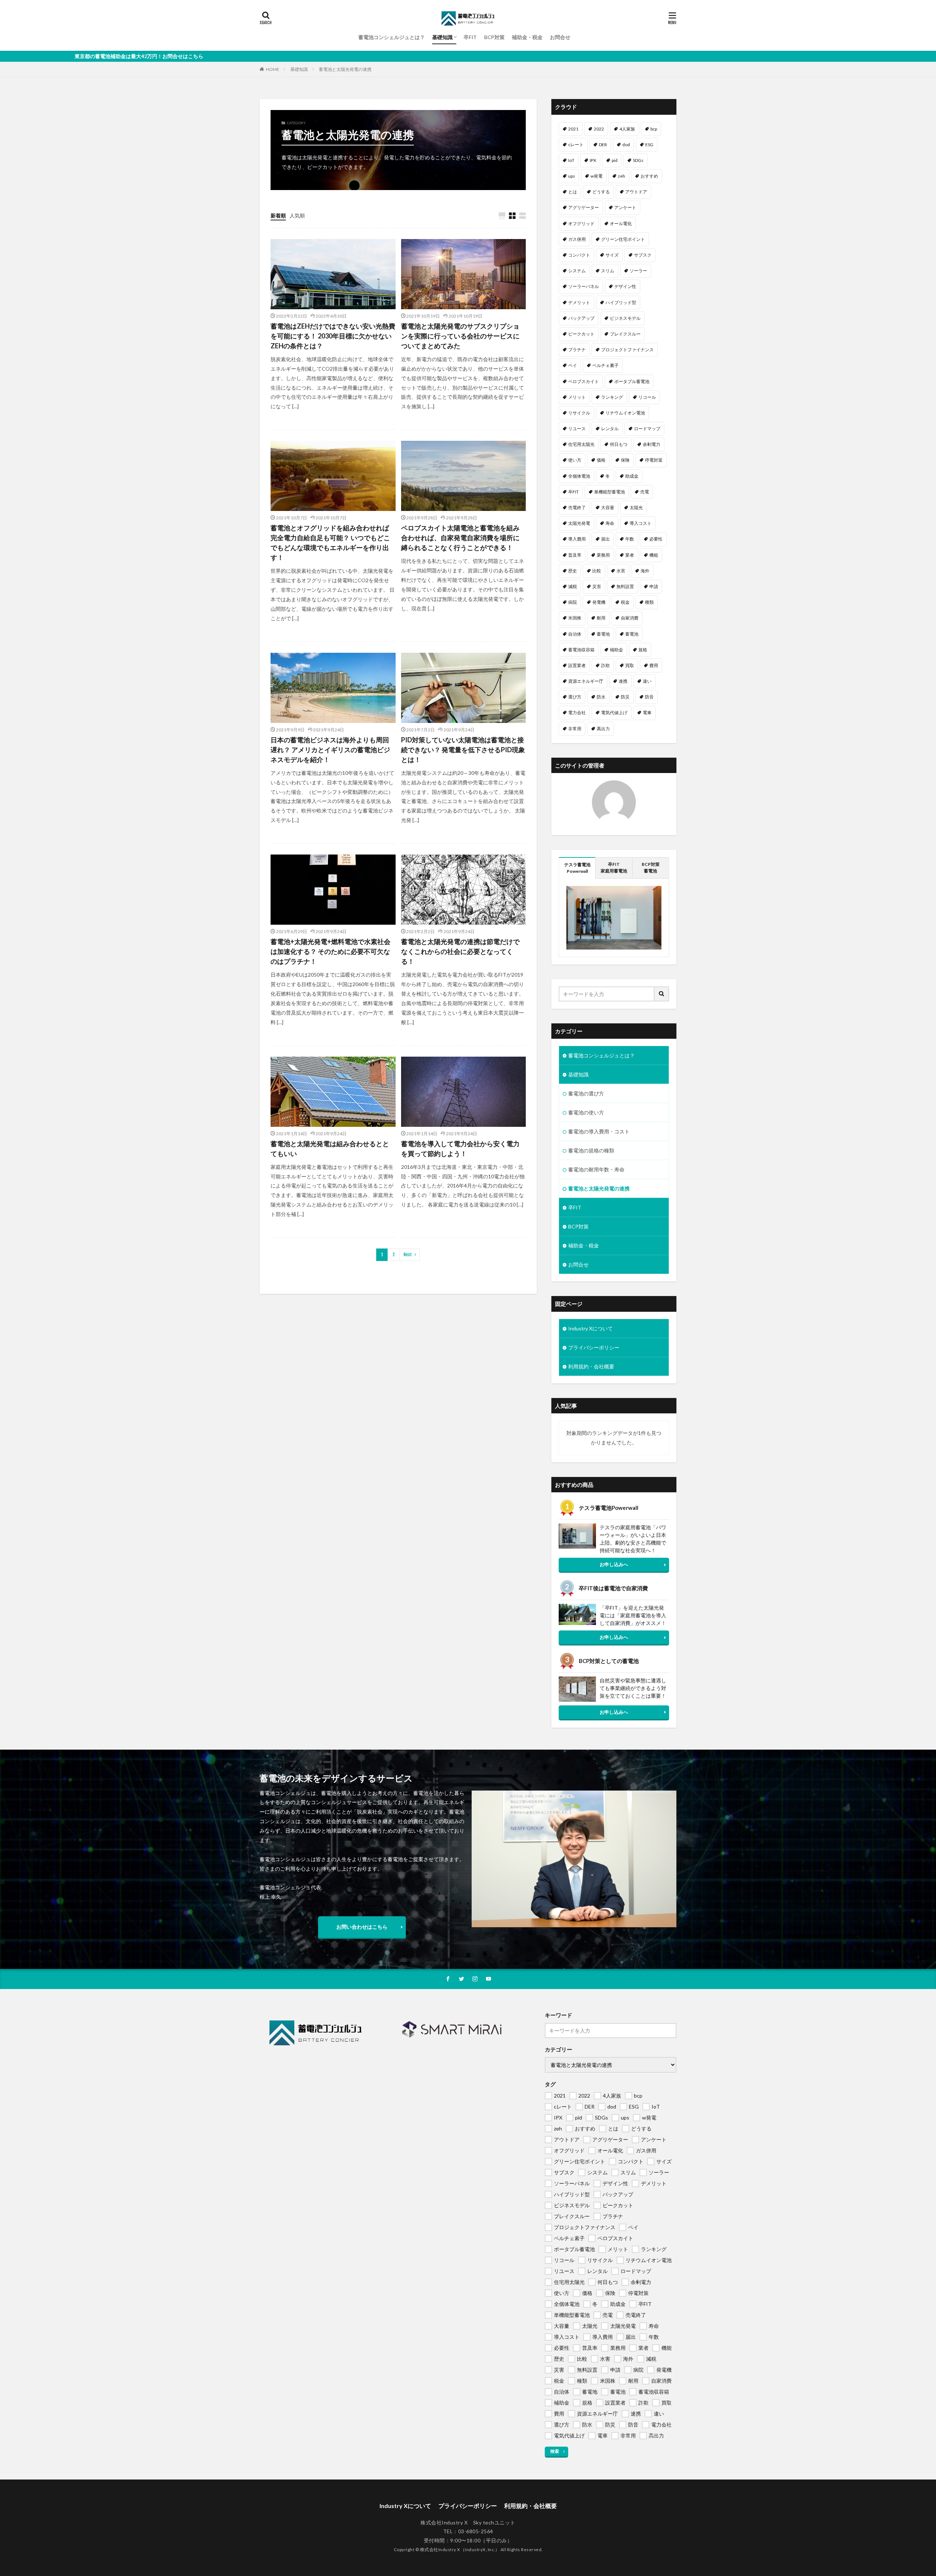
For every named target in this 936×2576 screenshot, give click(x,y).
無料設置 (625, 586)
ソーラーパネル (584, 286)
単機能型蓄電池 (609, 492)
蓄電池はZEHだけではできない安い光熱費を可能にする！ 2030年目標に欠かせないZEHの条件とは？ (333, 336)
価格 (601, 460)
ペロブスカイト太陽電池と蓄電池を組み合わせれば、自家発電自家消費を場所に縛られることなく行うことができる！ (460, 538)
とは (573, 192)
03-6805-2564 (476, 2531)
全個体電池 (579, 476)
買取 (630, 665)
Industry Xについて (590, 1328)
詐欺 (605, 665)
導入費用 (577, 539)
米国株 (575, 618)
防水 (601, 697)
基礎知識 (442, 37)
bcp (654, 129)
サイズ (612, 255)
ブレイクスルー (625, 334)
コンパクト (579, 255)
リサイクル (579, 413)
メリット (577, 397)
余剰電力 (652, 444)
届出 (605, 539)
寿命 (610, 523)
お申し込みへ (614, 1564)
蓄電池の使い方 (586, 1112)
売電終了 (577, 507)
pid (615, 160)
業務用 (603, 555)
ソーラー (638, 271)
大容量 (608, 507)
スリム (608, 271)
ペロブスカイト (584, 381)
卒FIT (470, 37)
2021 (573, 129)
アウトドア (636, 192)
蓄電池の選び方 (586, 1093)
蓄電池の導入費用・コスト (599, 1131)
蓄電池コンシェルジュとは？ (392, 37)
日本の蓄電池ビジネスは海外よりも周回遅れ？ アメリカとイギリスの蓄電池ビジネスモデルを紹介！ (330, 750)
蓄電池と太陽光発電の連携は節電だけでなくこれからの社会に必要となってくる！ (460, 951)
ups (572, 176)
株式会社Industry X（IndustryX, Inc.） (460, 2549)
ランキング (612, 397)
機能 (654, 555)
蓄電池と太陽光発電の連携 (345, 69)
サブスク (643, 255)
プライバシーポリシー (594, 1347)
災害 (597, 586)
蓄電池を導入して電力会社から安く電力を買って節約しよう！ (460, 1149)
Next (408, 1255)
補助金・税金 (527, 37)
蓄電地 (603, 634)
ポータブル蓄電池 (632, 381)
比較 (597, 571)
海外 (645, 571)
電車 (647, 713)
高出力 (603, 729)
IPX (593, 160)
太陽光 (636, 507)
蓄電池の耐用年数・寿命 (596, 1169)
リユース (577, 429)
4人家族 (627, 129)
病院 (573, 602)
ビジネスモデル (625, 318)
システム (577, 271)
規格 (643, 650)
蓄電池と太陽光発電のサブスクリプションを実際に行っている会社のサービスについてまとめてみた (460, 336)
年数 (630, 539)
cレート (576, 145)
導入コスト (641, 523)
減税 (573, 586)
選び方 (575, 697)
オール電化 (621, 223)
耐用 (601, 618)
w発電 (597, 176)
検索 (555, 2451)
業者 (630, 555)
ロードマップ (647, 429)
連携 (623, 681)
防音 (649, 697)
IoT (571, 160)
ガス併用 (577, 239)
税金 (625, 602)
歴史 (573, 571)
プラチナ (577, 350)
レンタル (610, 429)
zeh (622, 176)
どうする (601, 192)
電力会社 (577, 713)
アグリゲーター (584, 207)
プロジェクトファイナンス (627, 350)
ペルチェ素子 (605, 365)
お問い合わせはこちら (362, 1927)
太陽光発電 (579, 523)
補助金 (616, 650)
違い (647, 681)
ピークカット (581, 334)
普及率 (575, 555)
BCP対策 (494, 37)
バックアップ (581, 318)
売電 (645, 492)
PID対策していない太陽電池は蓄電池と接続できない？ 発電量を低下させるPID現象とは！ (463, 750)
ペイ (573, 365)
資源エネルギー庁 (586, 681)
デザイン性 (625, 286)
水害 (621, 571)
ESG (649, 145)
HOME (273, 69)
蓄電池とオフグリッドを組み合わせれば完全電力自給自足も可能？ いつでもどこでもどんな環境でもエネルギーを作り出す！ (330, 543)
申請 (654, 586)
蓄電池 (632, 634)
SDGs (638, 160)
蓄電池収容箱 (581, 650)
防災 (625, 697)
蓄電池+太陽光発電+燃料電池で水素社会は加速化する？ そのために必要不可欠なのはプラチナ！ (331, 951)
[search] (662, 994)
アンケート (625, 207)
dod (626, 145)
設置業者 (577, 665)
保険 (625, 460)
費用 (654, 665)
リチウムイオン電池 (625, 413)
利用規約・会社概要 (591, 1366)
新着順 (278, 215)
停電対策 (654, 460)
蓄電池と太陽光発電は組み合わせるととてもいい (330, 1149)
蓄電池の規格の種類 (591, 1150)
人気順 (297, 215)
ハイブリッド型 (621, 302)
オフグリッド (581, 223)
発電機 (599, 602)
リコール (647, 397)
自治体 (575, 634)
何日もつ (619, 444)
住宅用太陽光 (581, 444)
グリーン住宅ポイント (623, 239)
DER (603, 145)
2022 (599, 129)
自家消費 (630, 618)
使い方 (575, 460)
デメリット (579, 302)
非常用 (575, 729)
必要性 (656, 539)
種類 (649, 602)
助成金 (632, 476)
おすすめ (649, 176)
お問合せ (560, 37)
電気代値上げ (614, 713)
